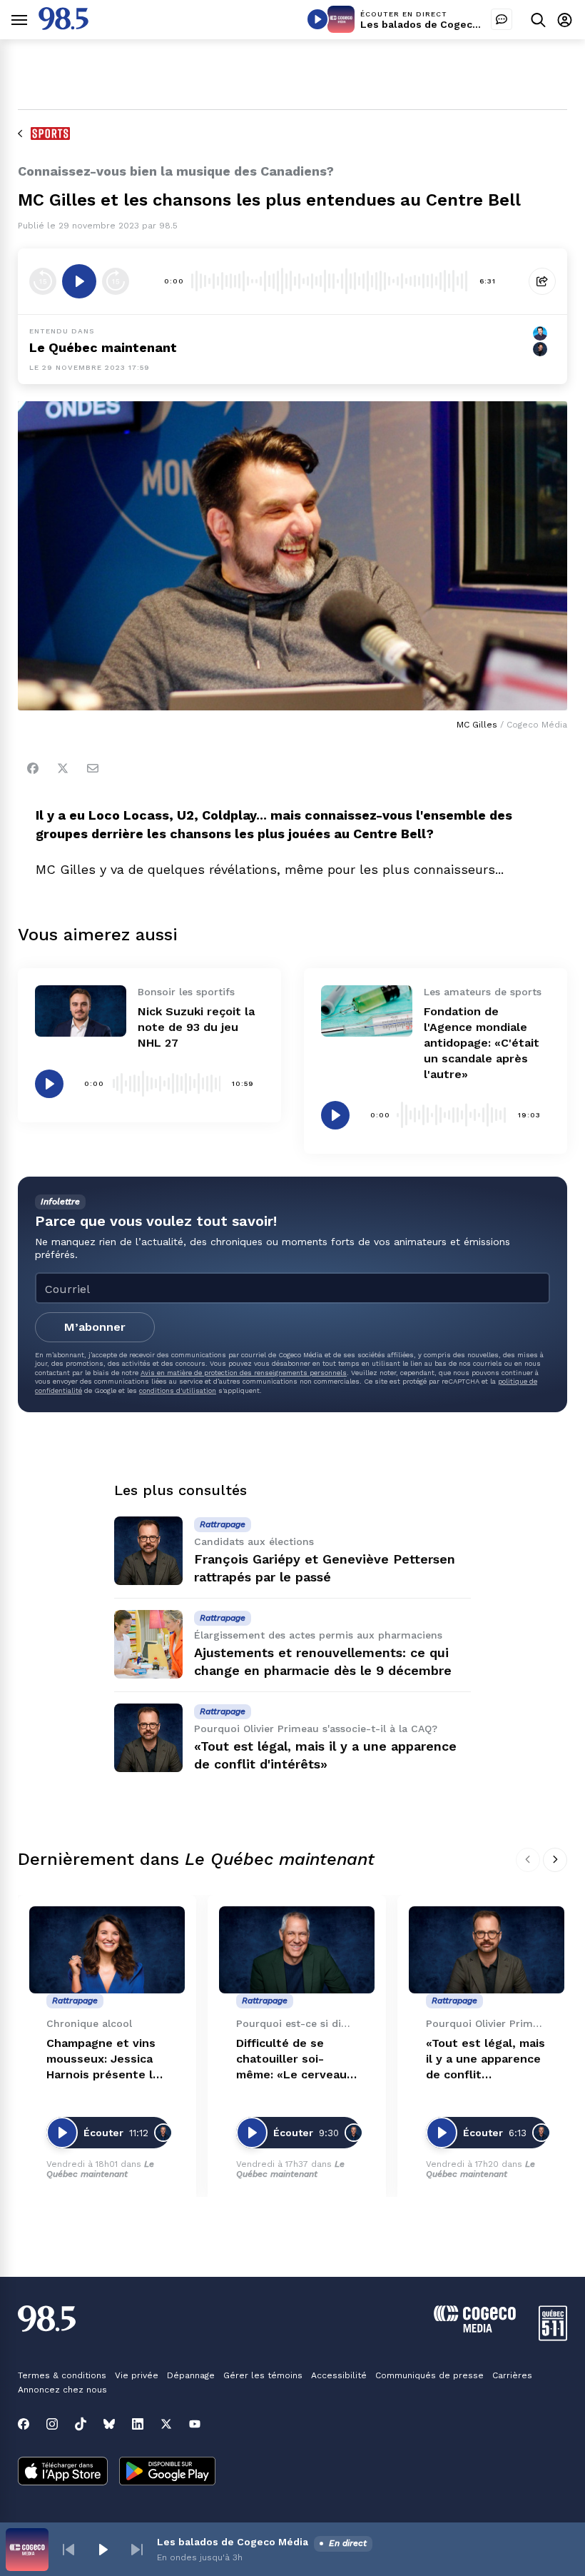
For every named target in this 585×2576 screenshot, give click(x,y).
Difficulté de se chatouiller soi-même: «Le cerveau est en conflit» (291, 2059)
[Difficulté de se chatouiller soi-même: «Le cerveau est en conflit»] (297, 1950)
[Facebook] (33, 768)
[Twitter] (63, 768)
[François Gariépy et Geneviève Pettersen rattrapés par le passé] (148, 1551)
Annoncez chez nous (62, 2390)
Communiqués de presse (429, 2375)
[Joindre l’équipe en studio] (502, 19)
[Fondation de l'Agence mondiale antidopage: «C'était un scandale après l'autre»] (367, 1011)
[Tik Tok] (81, 2424)
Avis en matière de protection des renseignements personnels (244, 1373)
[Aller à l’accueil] (63, 26)
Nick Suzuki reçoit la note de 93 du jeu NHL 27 (196, 1027)
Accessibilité (339, 2375)
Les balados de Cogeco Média (436, 24)
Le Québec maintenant (100, 2169)
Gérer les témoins (263, 2375)
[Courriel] (93, 768)
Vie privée (137, 2375)
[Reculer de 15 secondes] (43, 281)
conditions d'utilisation (178, 1390)
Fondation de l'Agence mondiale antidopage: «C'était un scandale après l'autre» (482, 1043)
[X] (166, 2424)
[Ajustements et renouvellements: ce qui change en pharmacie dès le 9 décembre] (148, 1644)
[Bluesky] (109, 2424)
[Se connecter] (565, 20)
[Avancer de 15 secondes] (116, 281)
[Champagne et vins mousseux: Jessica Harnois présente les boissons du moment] (107, 1950)
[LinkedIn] (138, 2424)
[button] (68, 2550)
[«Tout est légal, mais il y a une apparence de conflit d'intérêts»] (148, 1738)
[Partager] (542, 281)
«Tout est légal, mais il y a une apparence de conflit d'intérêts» (485, 2059)
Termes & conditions (62, 2375)
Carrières (512, 2375)
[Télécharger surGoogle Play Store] (167, 2472)
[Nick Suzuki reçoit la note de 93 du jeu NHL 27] (81, 1011)
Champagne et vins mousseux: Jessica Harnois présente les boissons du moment (106, 2059)
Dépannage (191, 2375)
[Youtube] (195, 2424)
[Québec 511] (553, 2337)
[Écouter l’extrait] (79, 281)
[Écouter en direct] (317, 19)
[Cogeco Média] (475, 2329)
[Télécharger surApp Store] (63, 2472)
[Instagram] (52, 2424)
